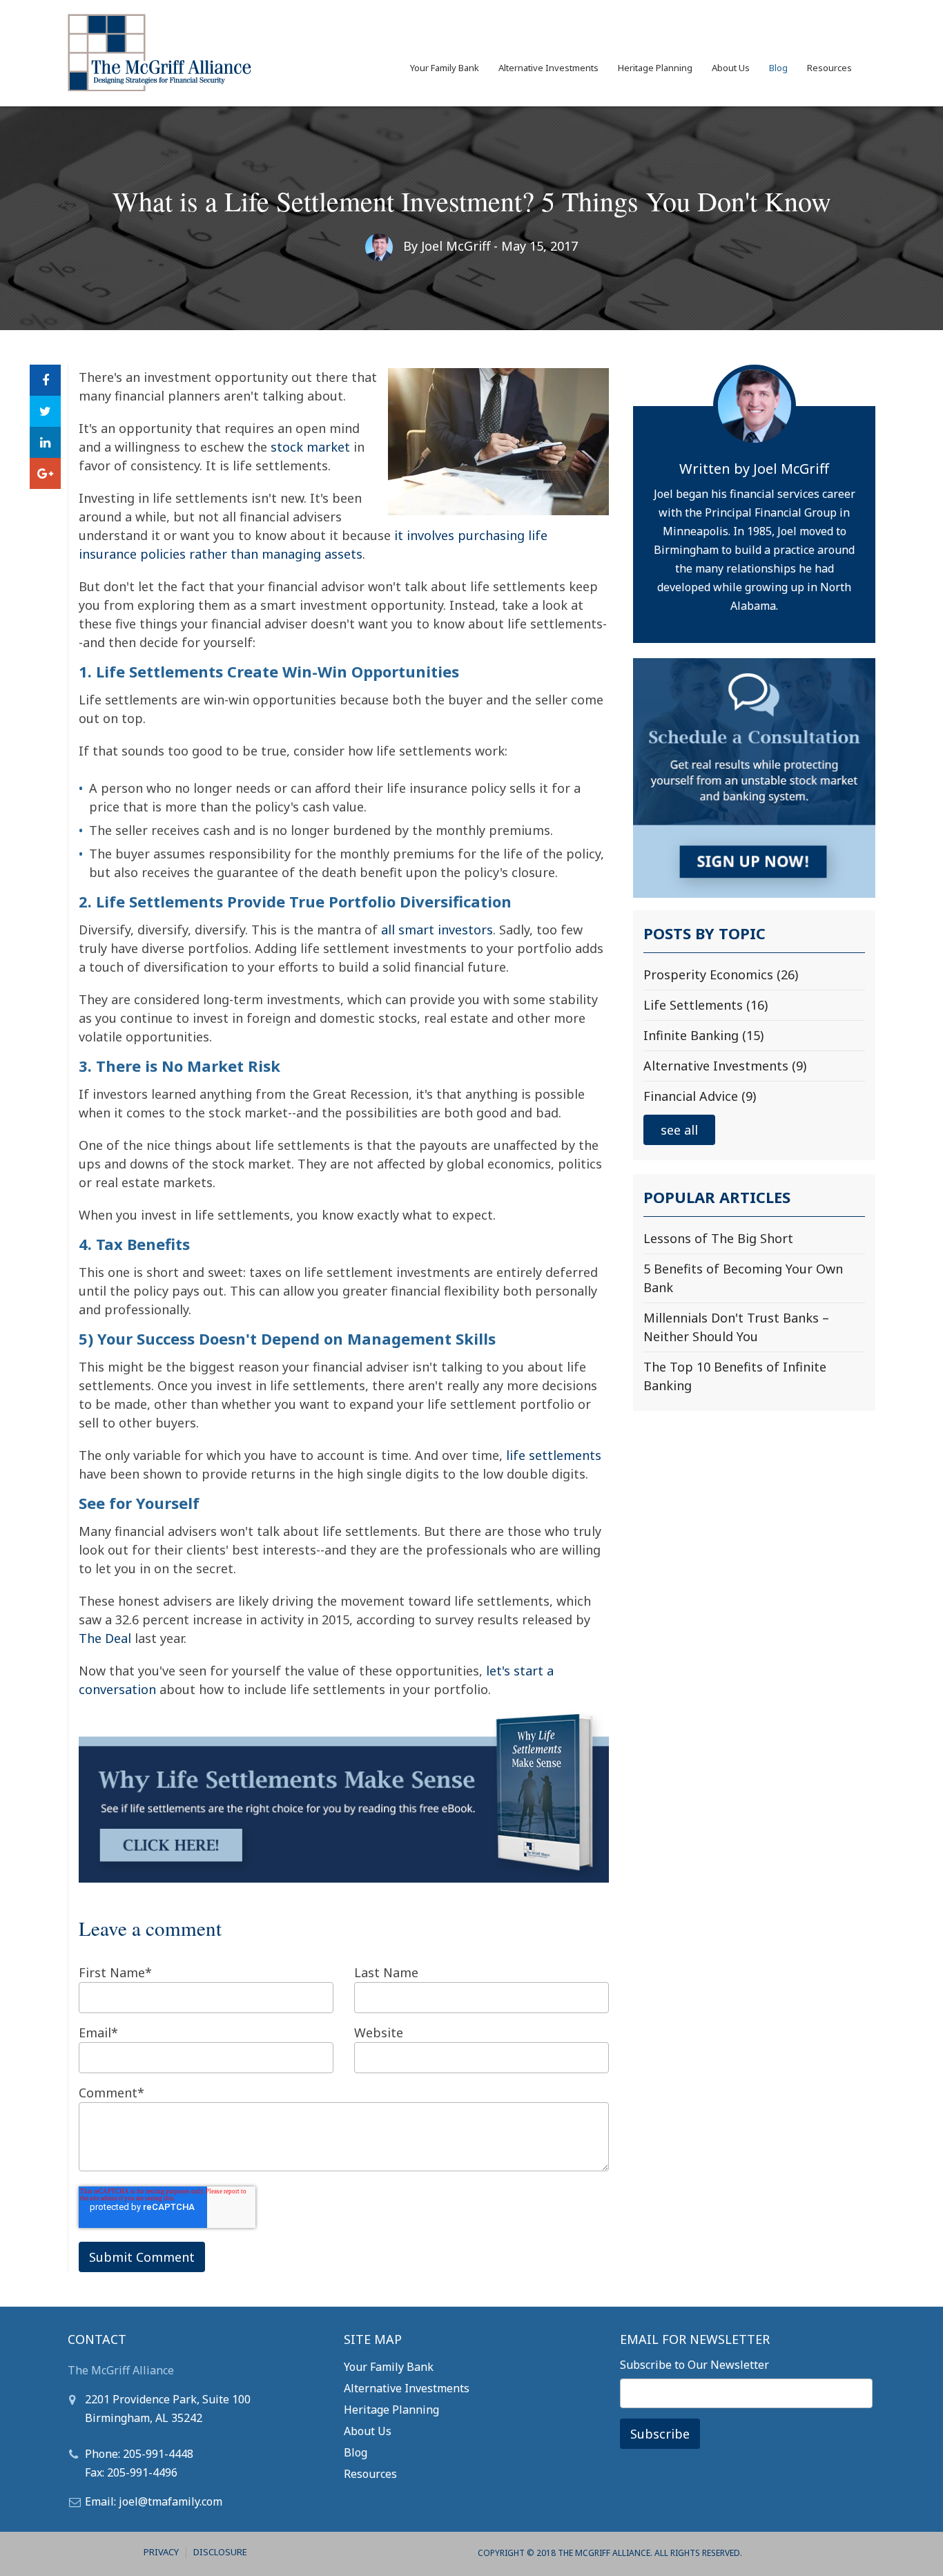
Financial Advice (700, 1096)
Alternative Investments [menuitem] (548, 68)
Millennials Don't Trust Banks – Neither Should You (736, 1327)
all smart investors (437, 930)
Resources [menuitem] (829, 68)
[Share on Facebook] (45, 380)
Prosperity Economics (721, 974)
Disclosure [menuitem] (220, 2552)
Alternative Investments (725, 1066)
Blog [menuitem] (778, 68)
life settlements (554, 1455)
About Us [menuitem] (731, 68)
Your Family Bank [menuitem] (445, 68)
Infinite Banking (703, 1035)
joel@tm (140, 2501)
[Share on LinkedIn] (45, 442)
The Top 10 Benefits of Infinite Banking (735, 1376)
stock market (310, 447)
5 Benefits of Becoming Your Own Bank (743, 1278)
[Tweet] (45, 411)
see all (679, 1130)
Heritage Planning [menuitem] (655, 68)
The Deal (105, 1638)
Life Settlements (706, 1005)
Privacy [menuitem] (161, 2552)
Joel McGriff (456, 246)
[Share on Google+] (45, 473)
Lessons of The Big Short (718, 1238)
